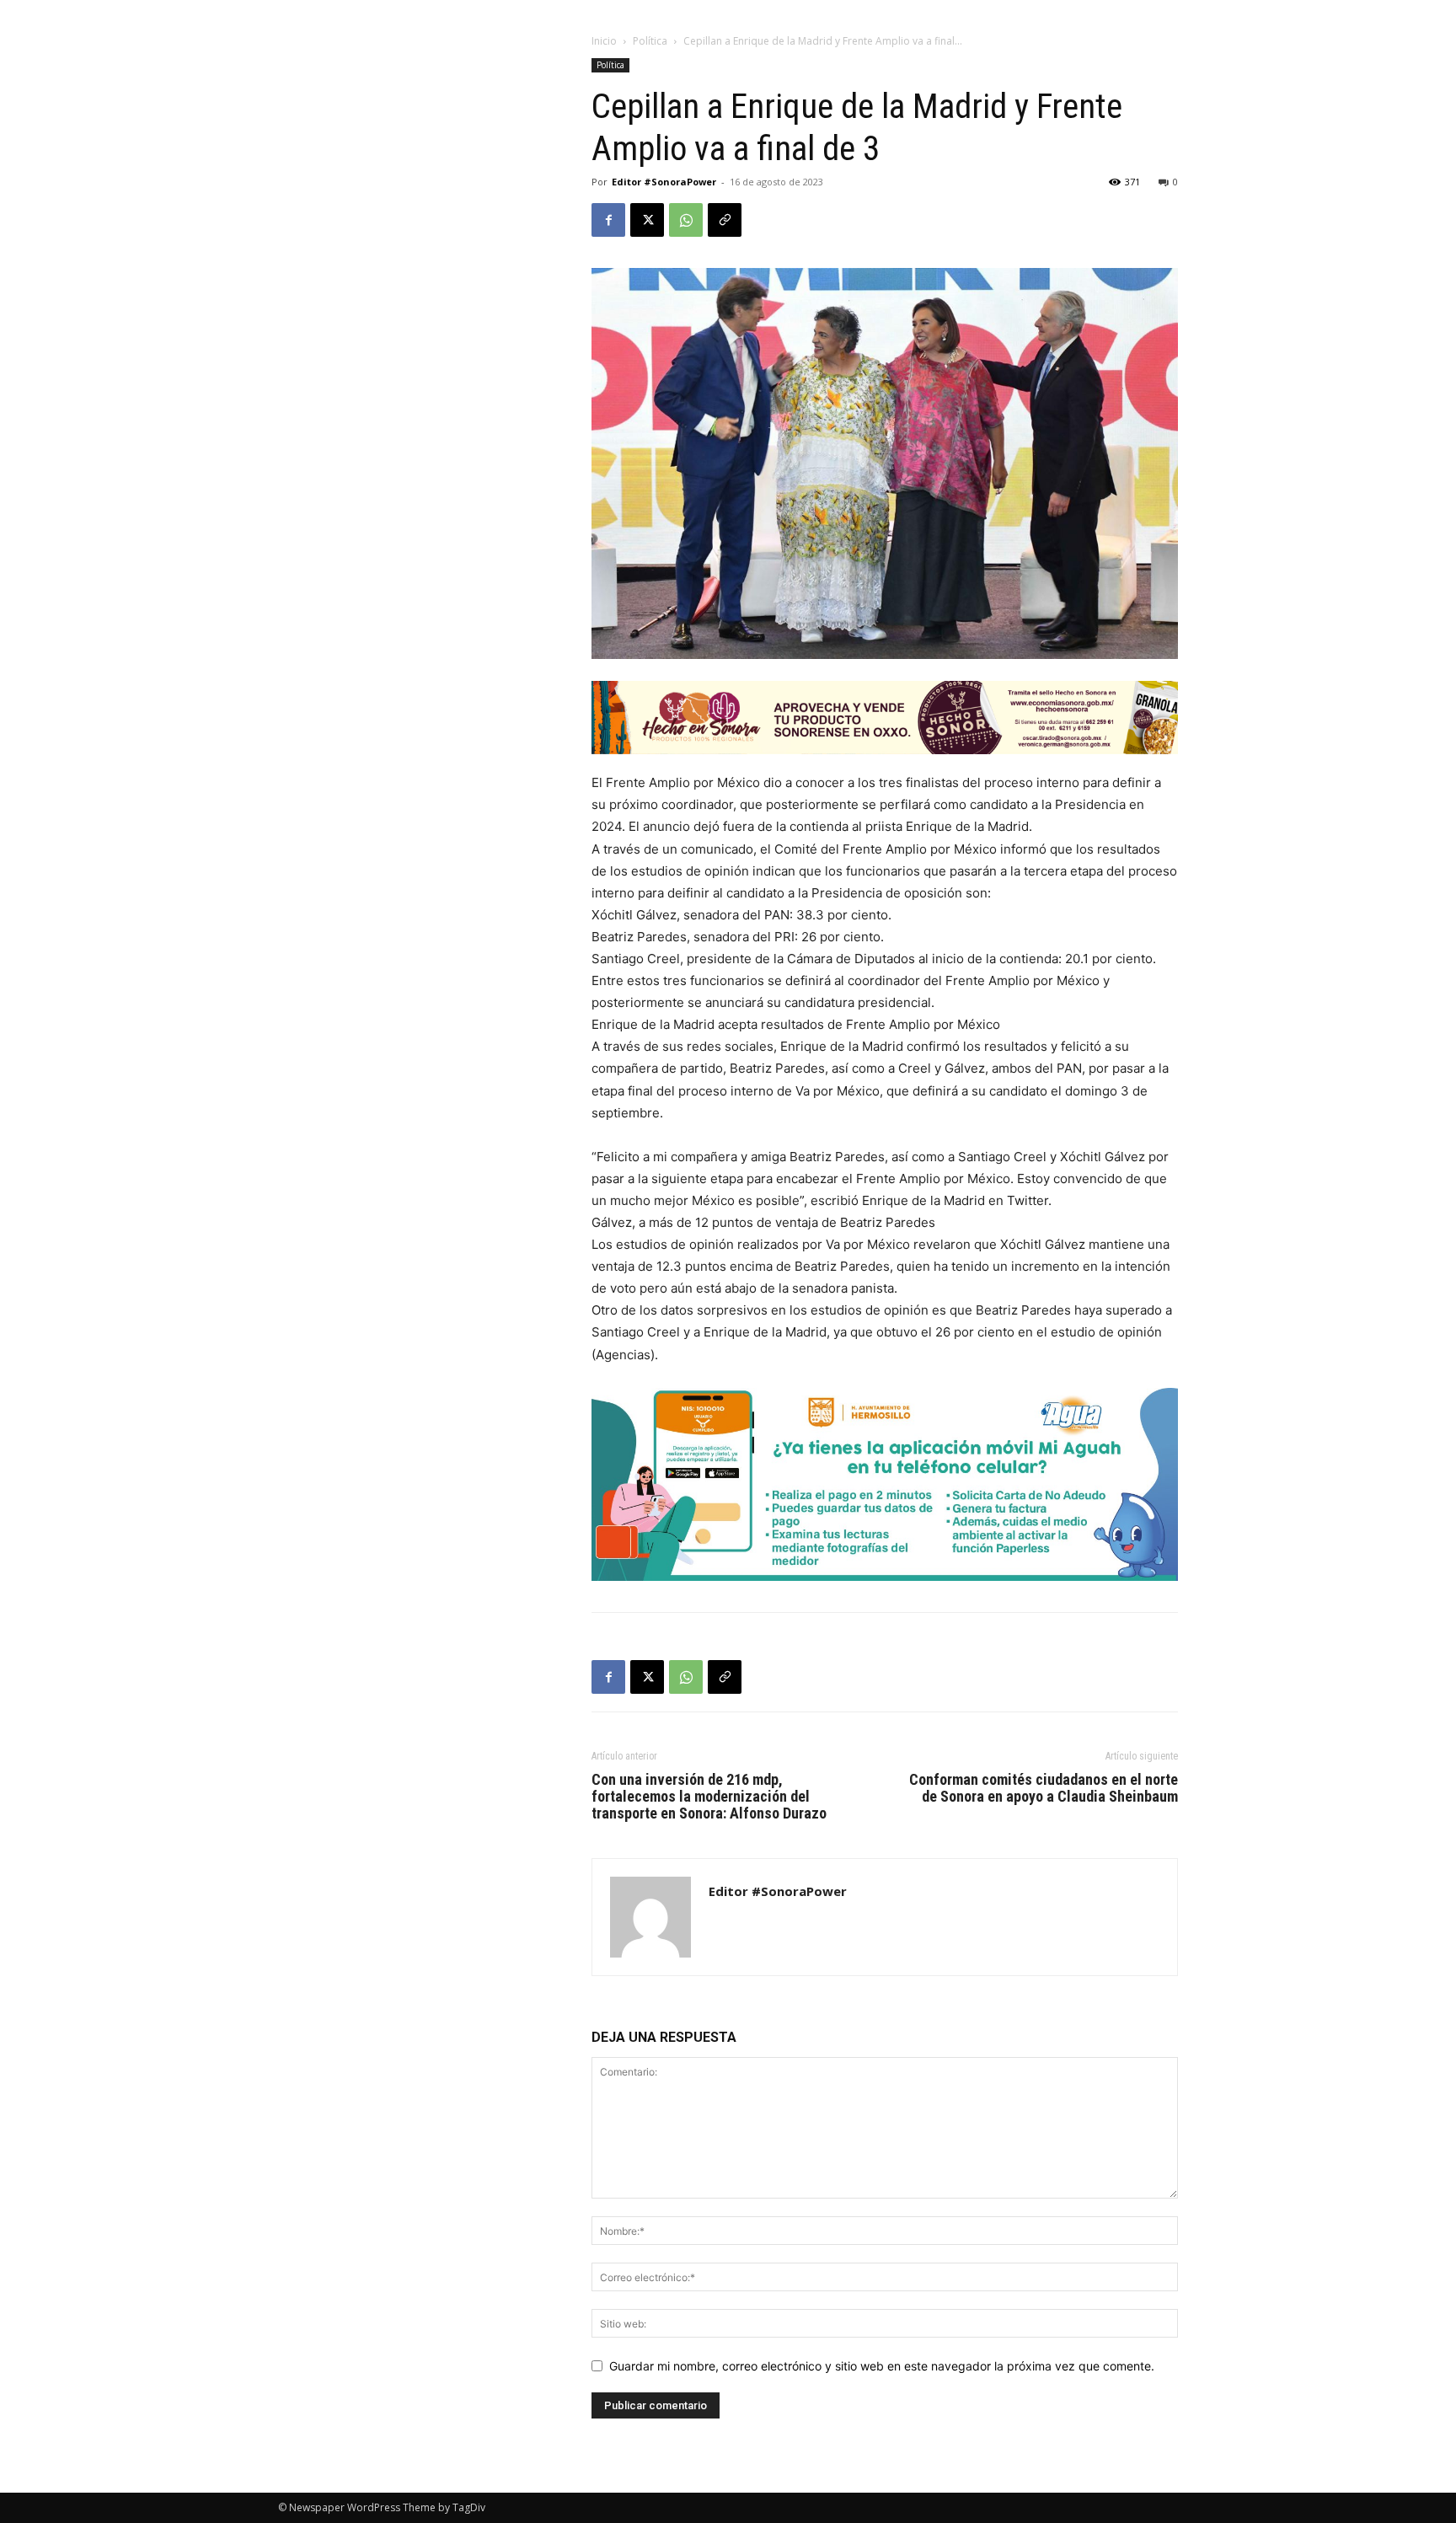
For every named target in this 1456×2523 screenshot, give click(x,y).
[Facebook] (608, 220)
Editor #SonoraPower (664, 182)
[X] (647, 220)
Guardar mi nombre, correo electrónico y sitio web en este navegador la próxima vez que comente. (882, 2366)
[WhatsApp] (686, 220)
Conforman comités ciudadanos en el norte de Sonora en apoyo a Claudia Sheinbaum (1044, 1788)
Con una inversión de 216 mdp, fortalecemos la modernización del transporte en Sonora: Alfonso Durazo (709, 1797)
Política (650, 41)
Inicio (604, 41)
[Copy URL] (725, 220)
